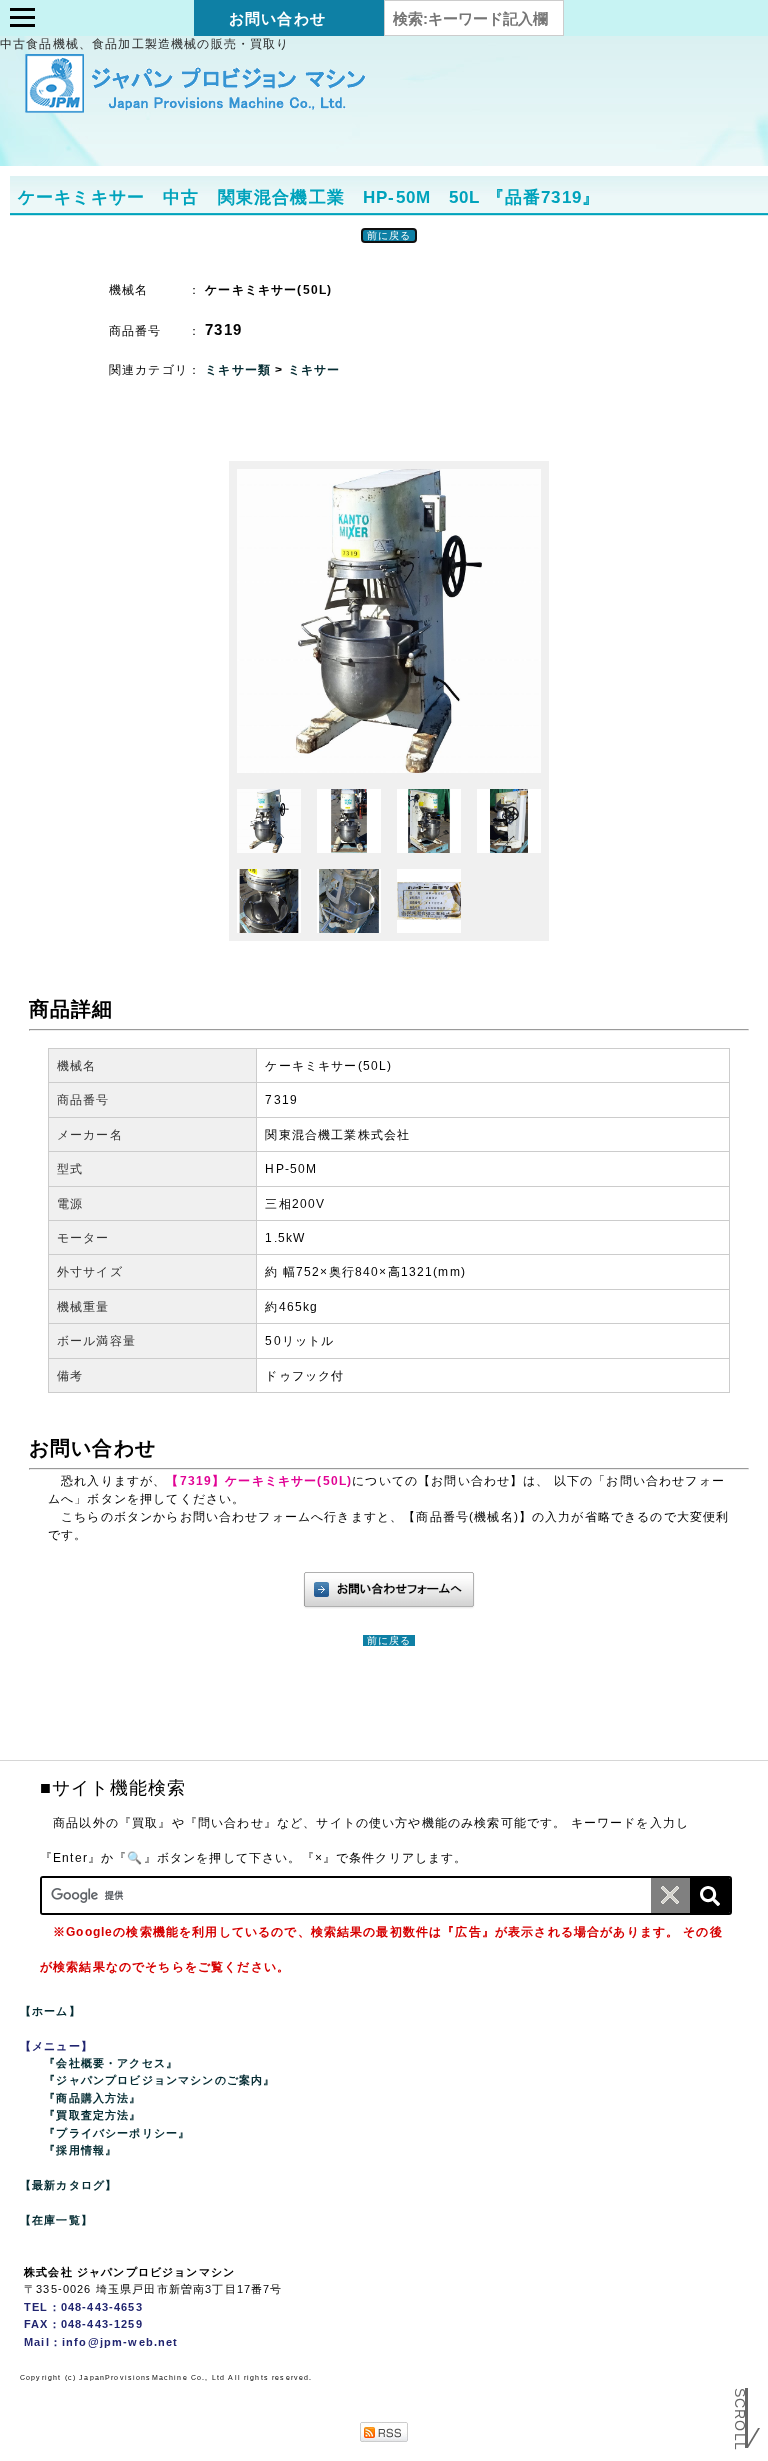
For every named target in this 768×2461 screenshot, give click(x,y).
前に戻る (389, 235)
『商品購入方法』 (92, 2098)
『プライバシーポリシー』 (117, 2133)
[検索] (709, 1895)
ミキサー (314, 370)
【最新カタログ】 (68, 2185)
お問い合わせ (277, 18)
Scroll (740, 2404)
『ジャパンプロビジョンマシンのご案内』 (159, 2080)
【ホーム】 (50, 2011)
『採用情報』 (80, 2150)
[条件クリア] (670, 1895)
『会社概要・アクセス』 (111, 2063)
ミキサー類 (240, 370)
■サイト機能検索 (113, 1788)
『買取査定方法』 (92, 2115)
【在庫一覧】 (56, 2220)
